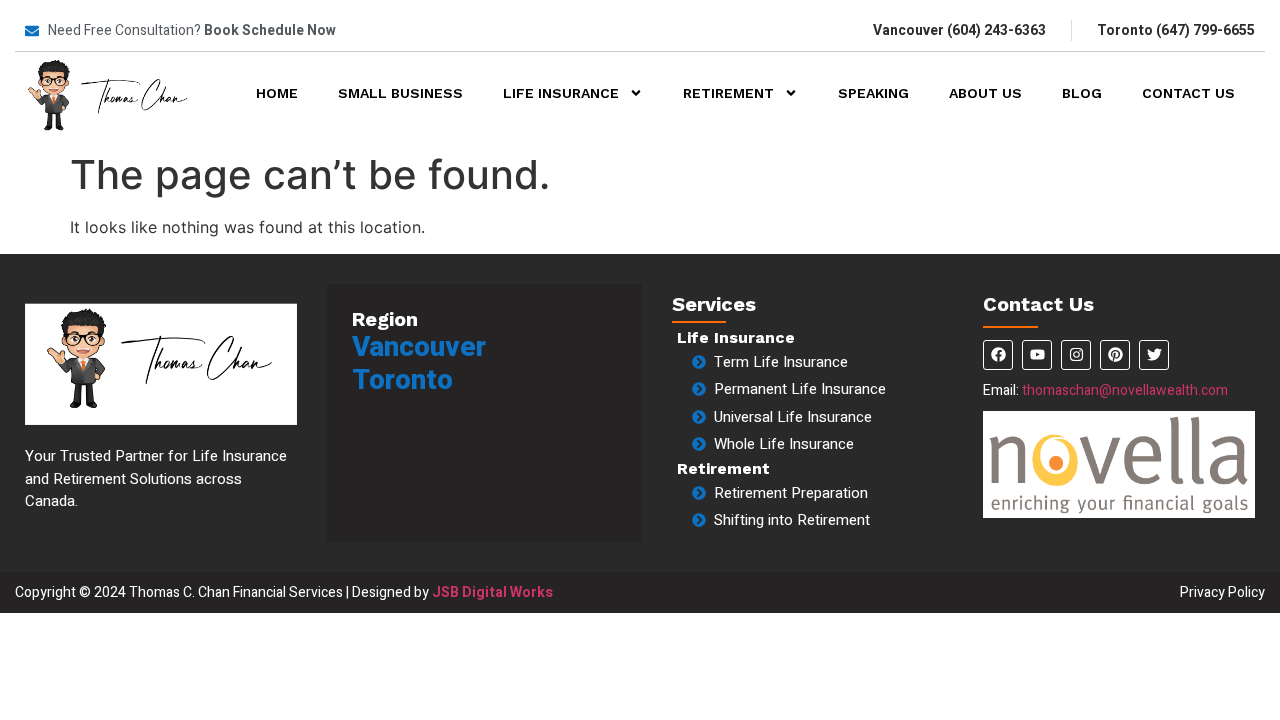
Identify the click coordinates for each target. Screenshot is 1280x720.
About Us (985, 93)
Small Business (400, 93)
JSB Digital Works (492, 592)
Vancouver (419, 347)
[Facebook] (998, 355)
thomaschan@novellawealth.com (1125, 390)
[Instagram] (1076, 355)
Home (277, 93)
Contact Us (1188, 93)
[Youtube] (1037, 355)
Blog (1082, 93)
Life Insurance (561, 93)
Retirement (728, 93)
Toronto (402, 380)
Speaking (873, 93)
